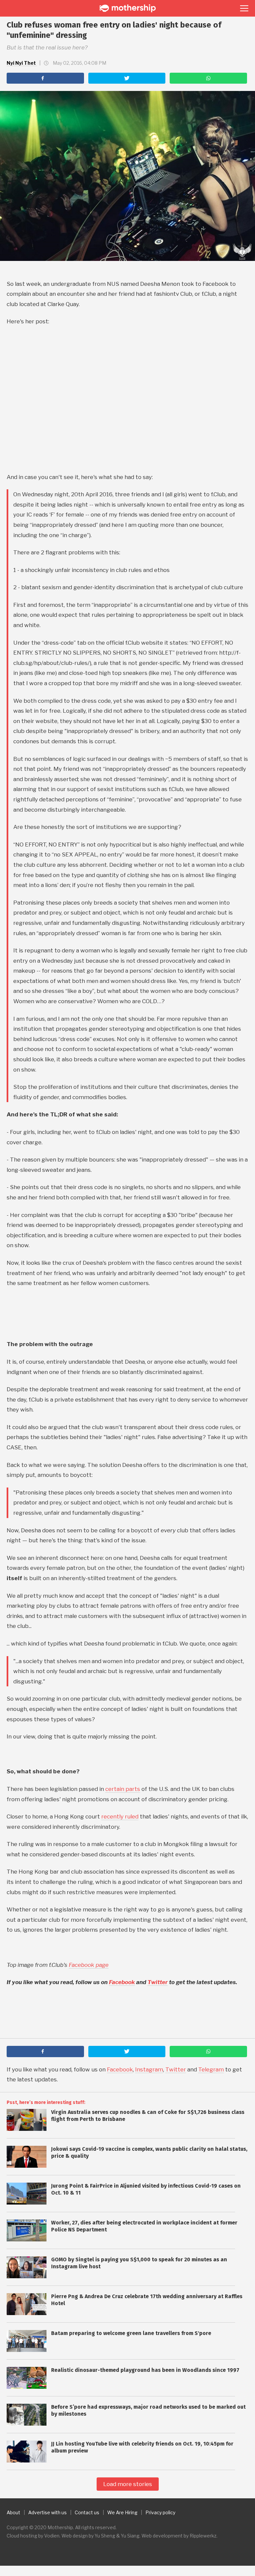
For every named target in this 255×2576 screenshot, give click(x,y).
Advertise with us (47, 2512)
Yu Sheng (105, 2536)
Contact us (87, 2512)
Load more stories (128, 2484)
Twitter (158, 1982)
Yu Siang (130, 2536)
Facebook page (89, 1965)
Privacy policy (160, 2512)
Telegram (211, 2069)
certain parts (123, 1789)
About (13, 2512)
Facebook (122, 1982)
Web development (162, 2536)
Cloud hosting (22, 2536)
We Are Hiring (122, 2512)
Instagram (149, 2069)
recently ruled (120, 1816)
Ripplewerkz (203, 2536)
